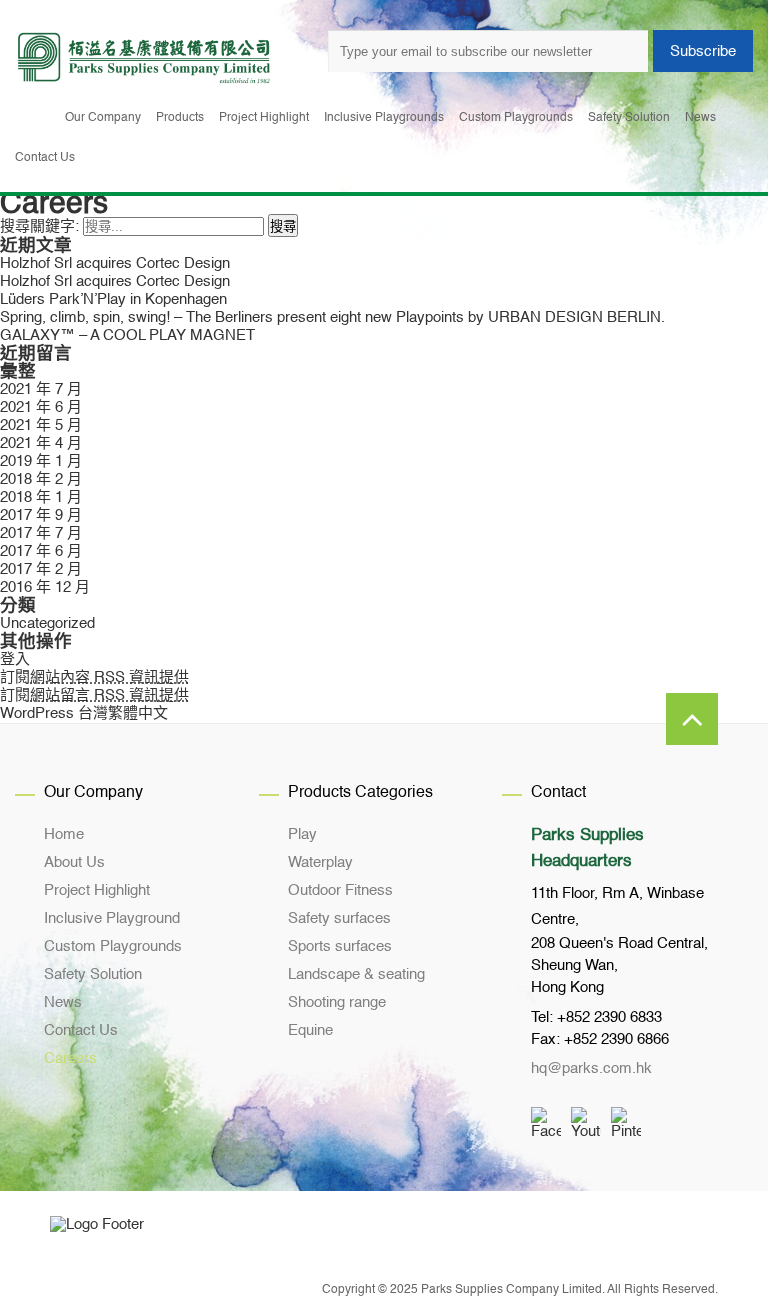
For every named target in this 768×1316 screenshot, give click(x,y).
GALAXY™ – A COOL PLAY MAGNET (127, 335)
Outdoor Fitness (340, 890)
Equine (310, 1030)
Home (64, 834)
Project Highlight (97, 890)
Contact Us (81, 1030)
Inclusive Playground (112, 918)
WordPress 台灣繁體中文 (84, 713)
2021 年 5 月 (41, 425)
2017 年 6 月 (41, 551)
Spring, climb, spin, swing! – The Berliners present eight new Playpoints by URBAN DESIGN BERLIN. (332, 317)
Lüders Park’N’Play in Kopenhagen (113, 299)
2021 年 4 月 (41, 443)
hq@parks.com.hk (591, 1068)
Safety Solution (93, 974)
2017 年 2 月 (41, 569)
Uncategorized (47, 623)
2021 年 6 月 (41, 407)
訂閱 (94, 677)
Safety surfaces (339, 918)
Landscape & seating (356, 974)
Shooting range (337, 1002)
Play (302, 834)
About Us (74, 862)
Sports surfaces (340, 946)
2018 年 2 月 (41, 479)
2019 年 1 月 (41, 461)
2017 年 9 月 (41, 515)
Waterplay (320, 862)
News (63, 1002)
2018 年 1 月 (41, 497)
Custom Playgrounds (113, 946)
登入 (15, 659)
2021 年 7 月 (41, 389)
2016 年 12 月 (45, 587)
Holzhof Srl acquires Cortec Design (115, 263)
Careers (70, 1058)
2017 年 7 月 (41, 533)
